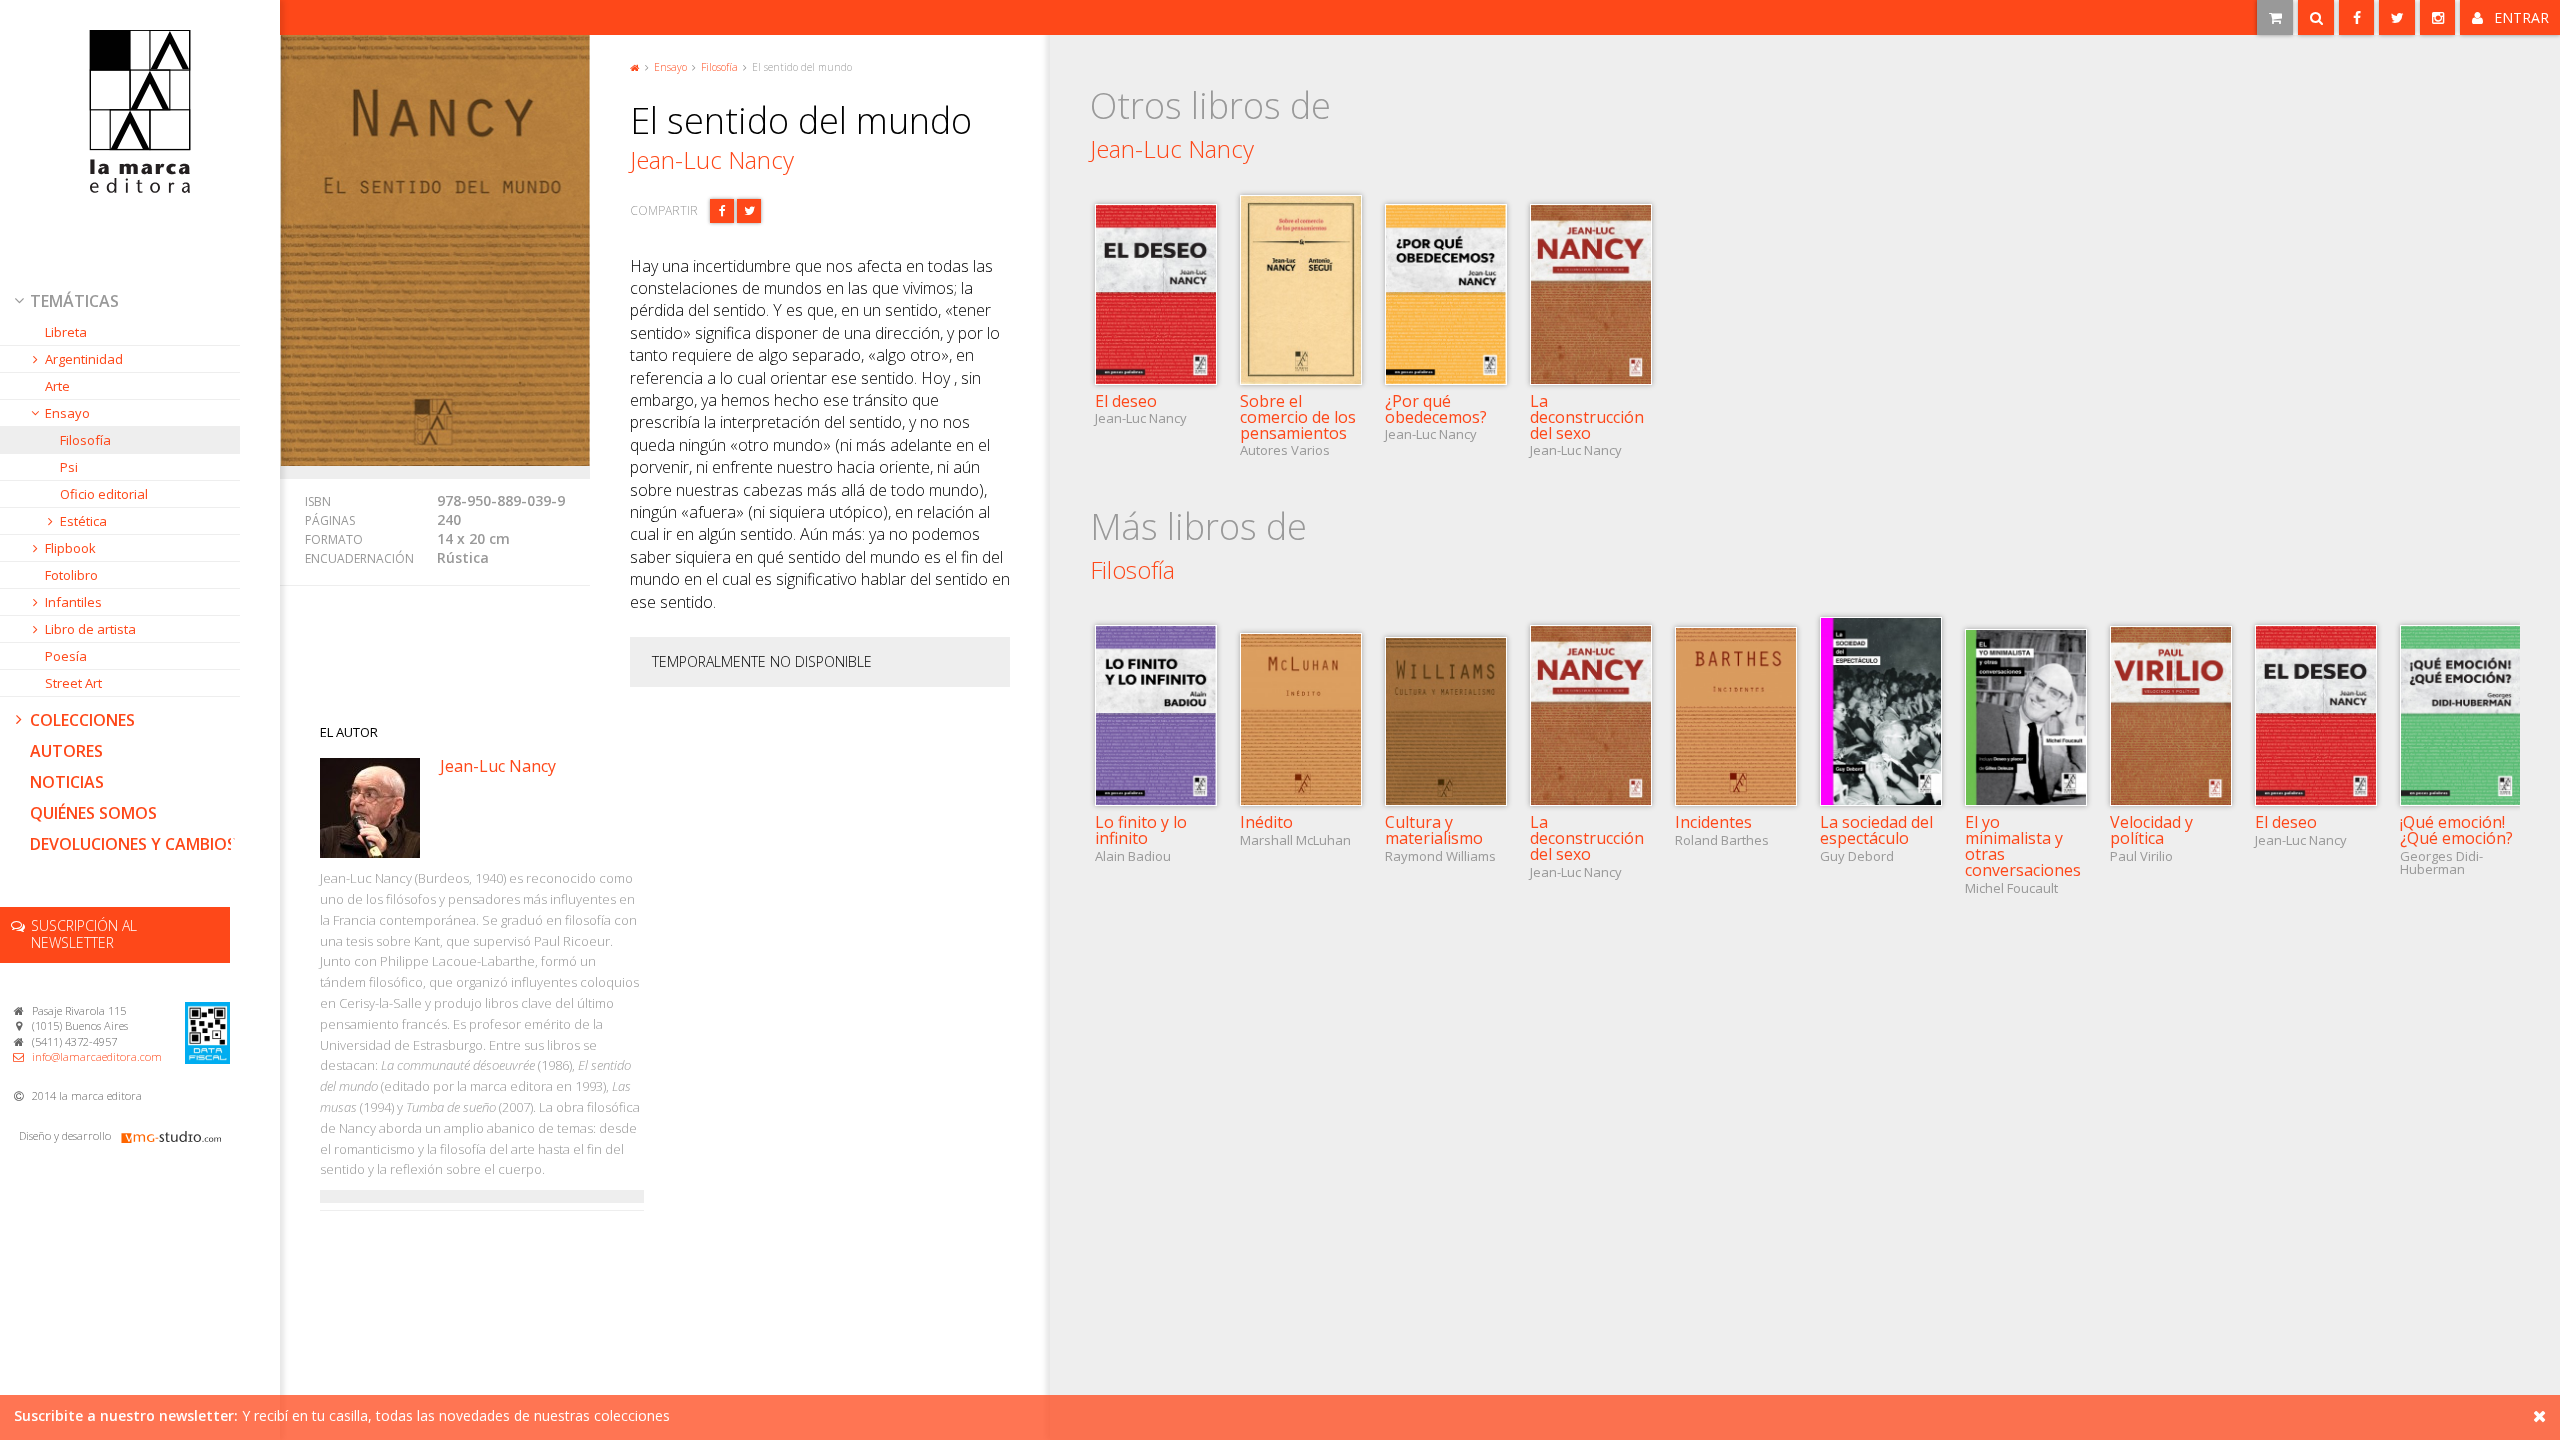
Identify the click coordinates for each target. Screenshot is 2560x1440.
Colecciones (82, 720)
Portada (635, 66)
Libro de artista (90, 629)
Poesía (66, 656)
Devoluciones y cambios (133, 844)
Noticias (67, 782)
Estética (83, 521)
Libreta (66, 332)
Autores (66, 751)
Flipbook (70, 548)
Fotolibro (71, 575)
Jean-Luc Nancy (712, 159)
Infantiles (73, 602)
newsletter (84, 934)
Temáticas (74, 301)
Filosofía (85, 440)
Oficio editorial (104, 494)
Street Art (73, 683)
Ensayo (67, 413)
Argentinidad (84, 359)
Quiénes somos (93, 813)
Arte (57, 386)
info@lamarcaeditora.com (97, 1056)
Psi (69, 467)
